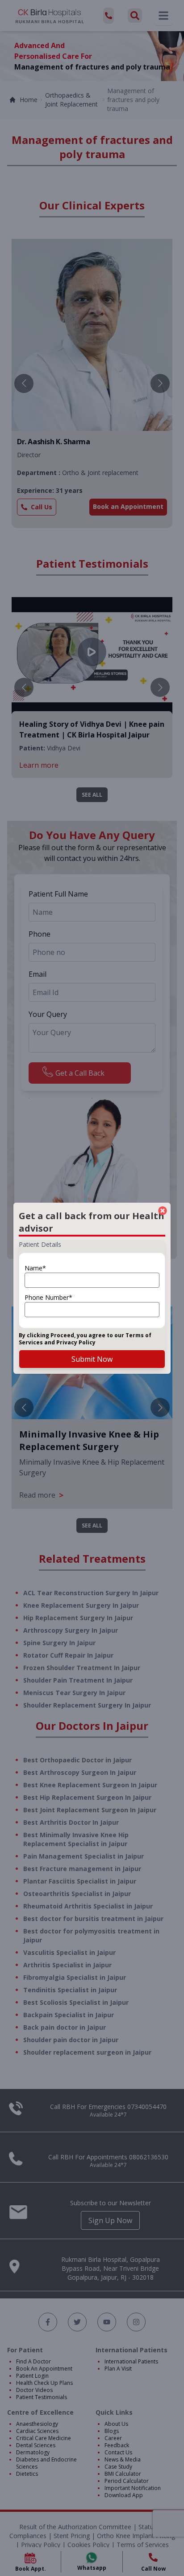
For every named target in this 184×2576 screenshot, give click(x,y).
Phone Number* (48, 1297)
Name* (35, 1268)
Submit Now (92, 1359)
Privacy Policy (76, 1342)
